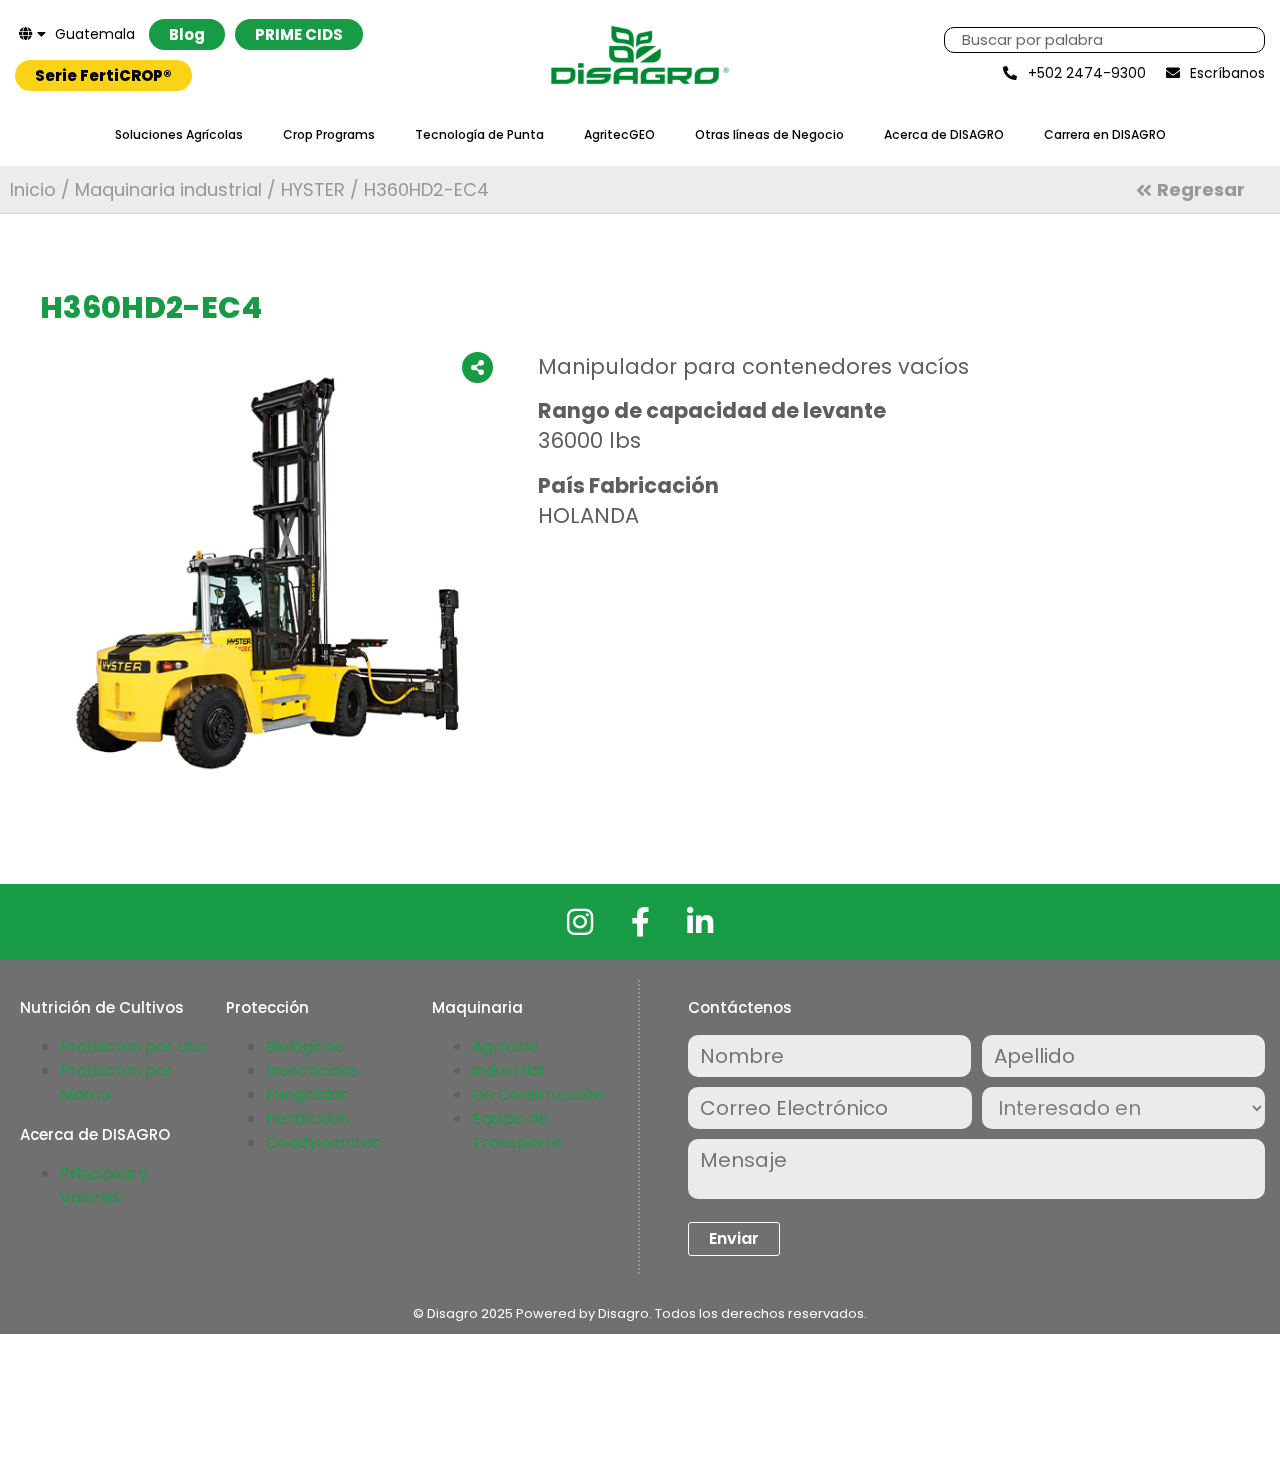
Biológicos (305, 1046)
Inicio (33, 189)
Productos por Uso (133, 1046)
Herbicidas (307, 1118)
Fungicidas (307, 1094)
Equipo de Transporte (517, 1130)
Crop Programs (329, 134)
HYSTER (313, 189)
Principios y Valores (104, 1185)
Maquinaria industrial (168, 189)
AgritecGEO (619, 134)
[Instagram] (580, 922)
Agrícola (505, 1046)
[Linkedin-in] (700, 922)
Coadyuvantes (323, 1142)
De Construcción (538, 1094)
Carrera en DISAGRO (1105, 134)
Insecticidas (312, 1070)
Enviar (734, 1238)
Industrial (508, 1070)
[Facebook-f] (640, 922)
